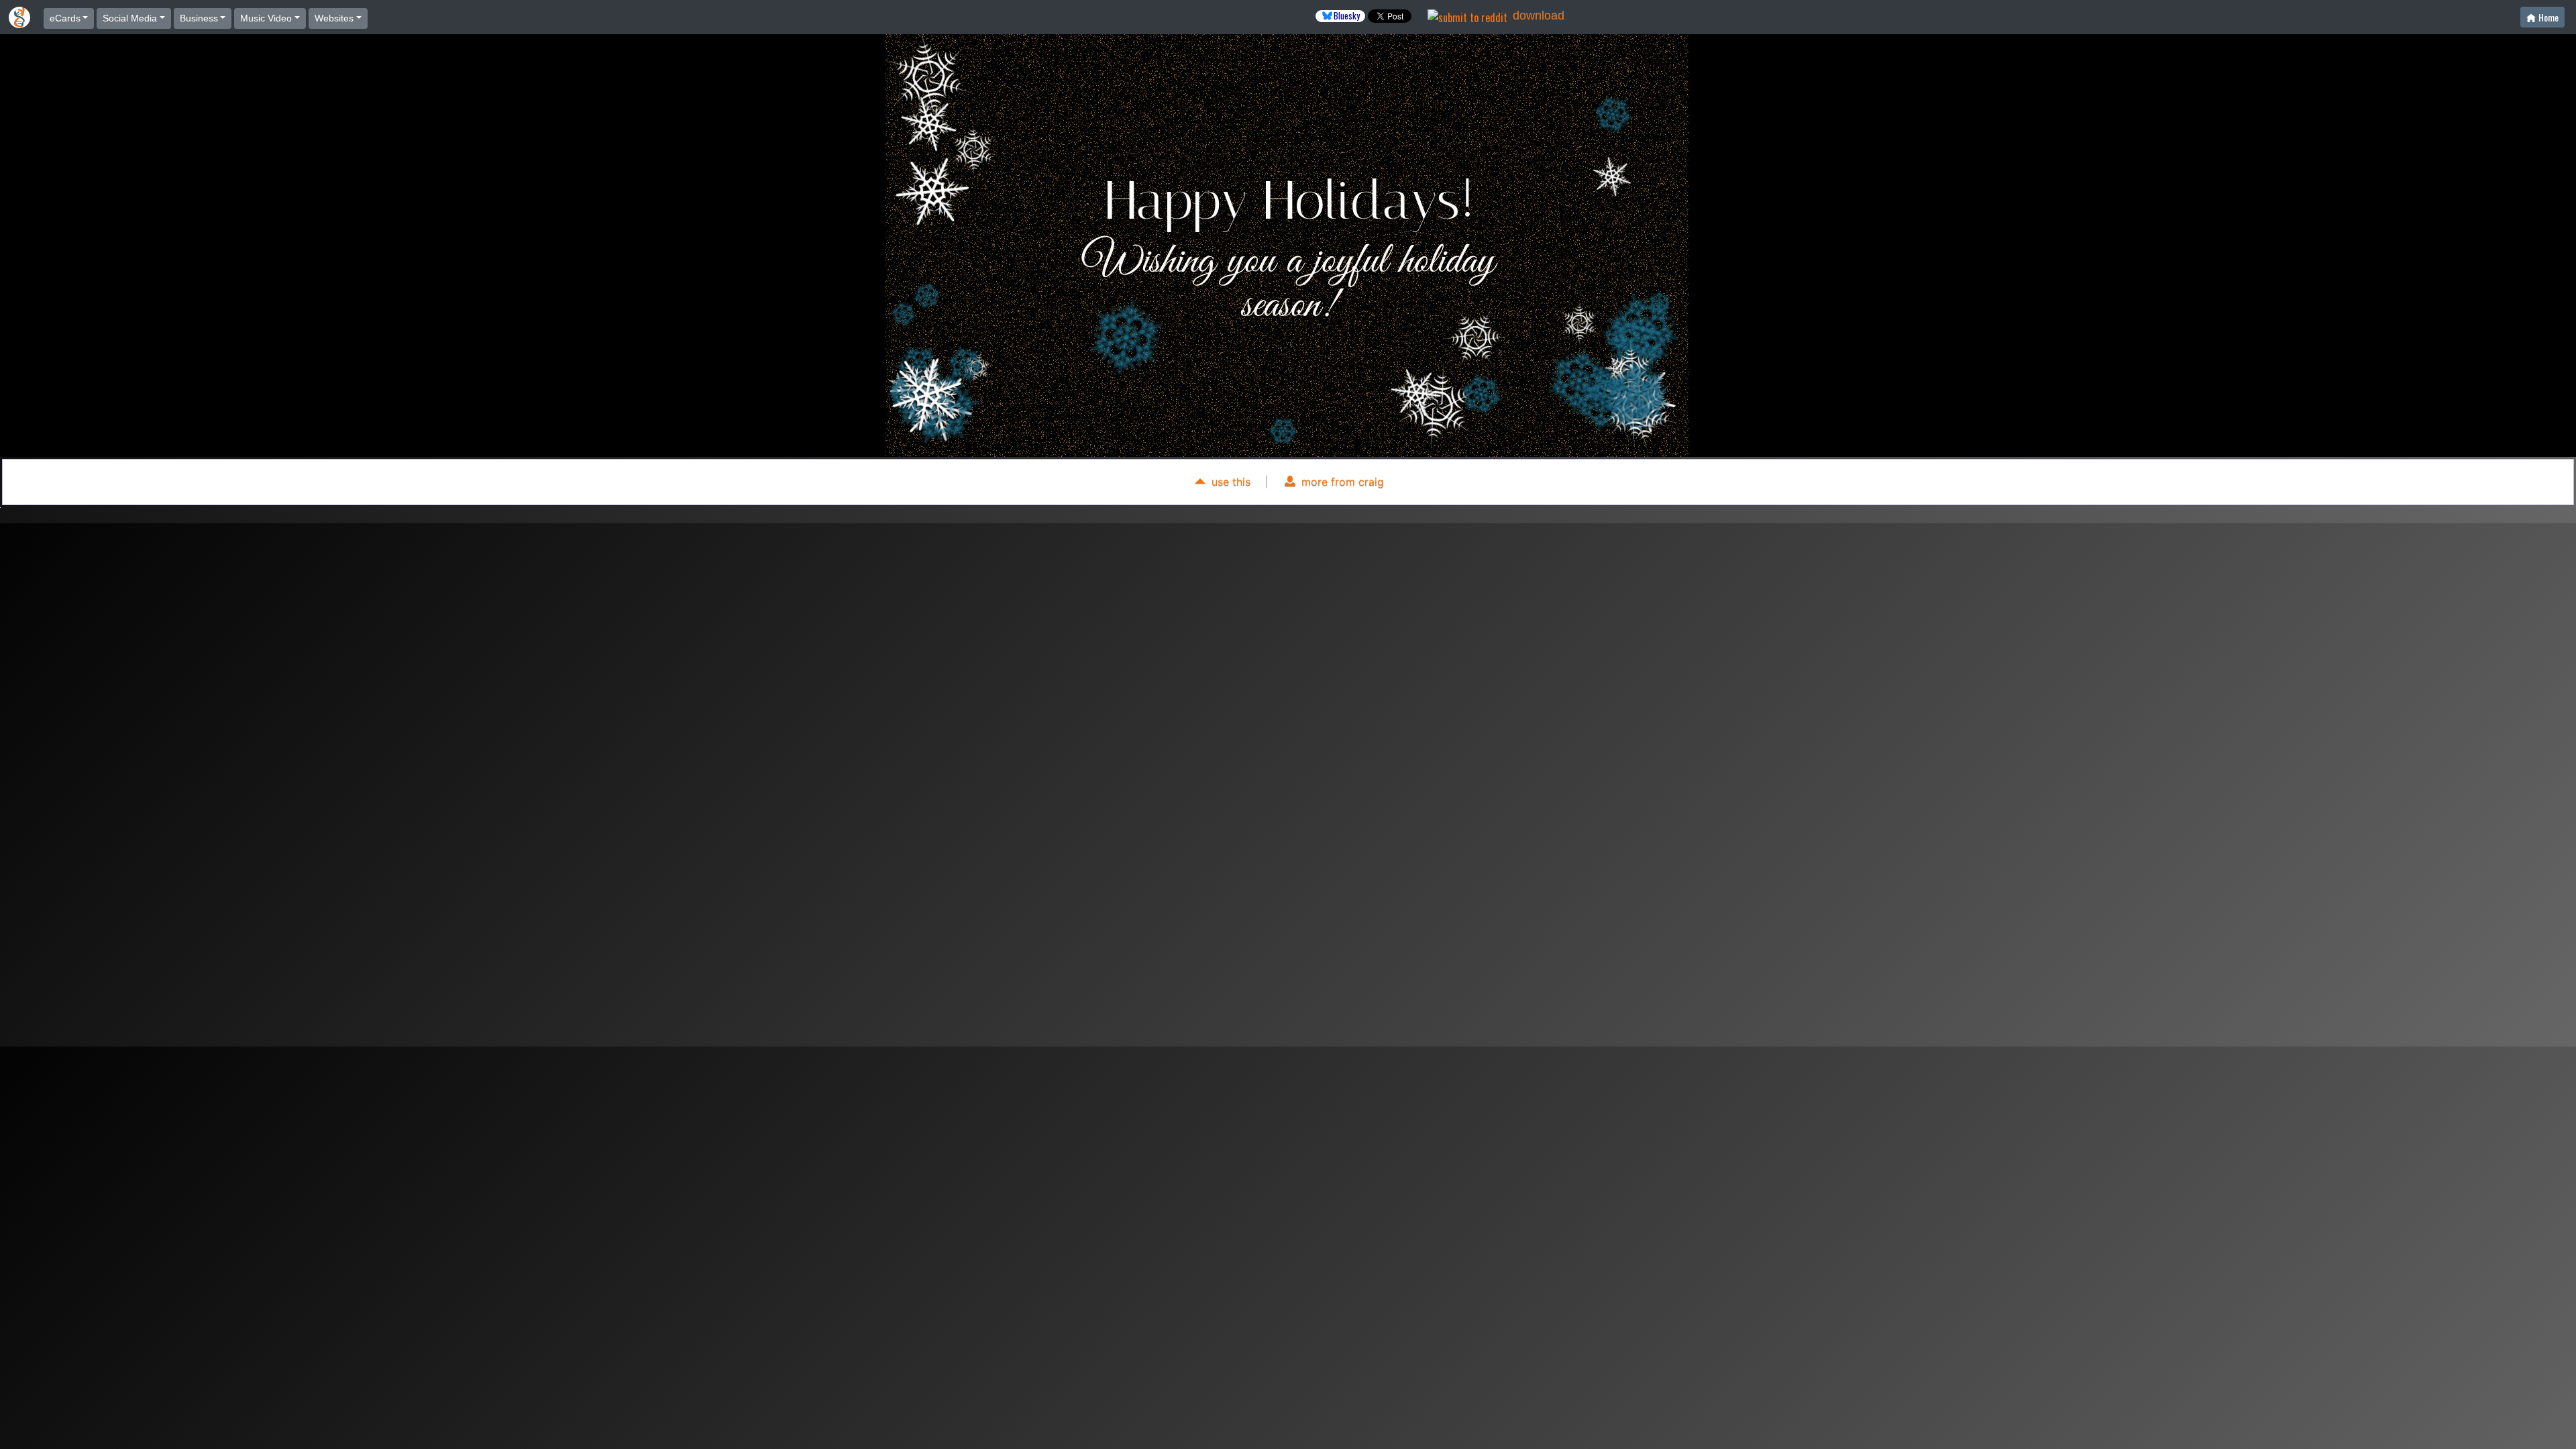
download (1539, 15)
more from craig (1341, 482)
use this (1229, 482)
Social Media (130, 18)
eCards (65, 18)
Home (2548, 17)
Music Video (266, 18)
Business (199, 18)
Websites (334, 18)
